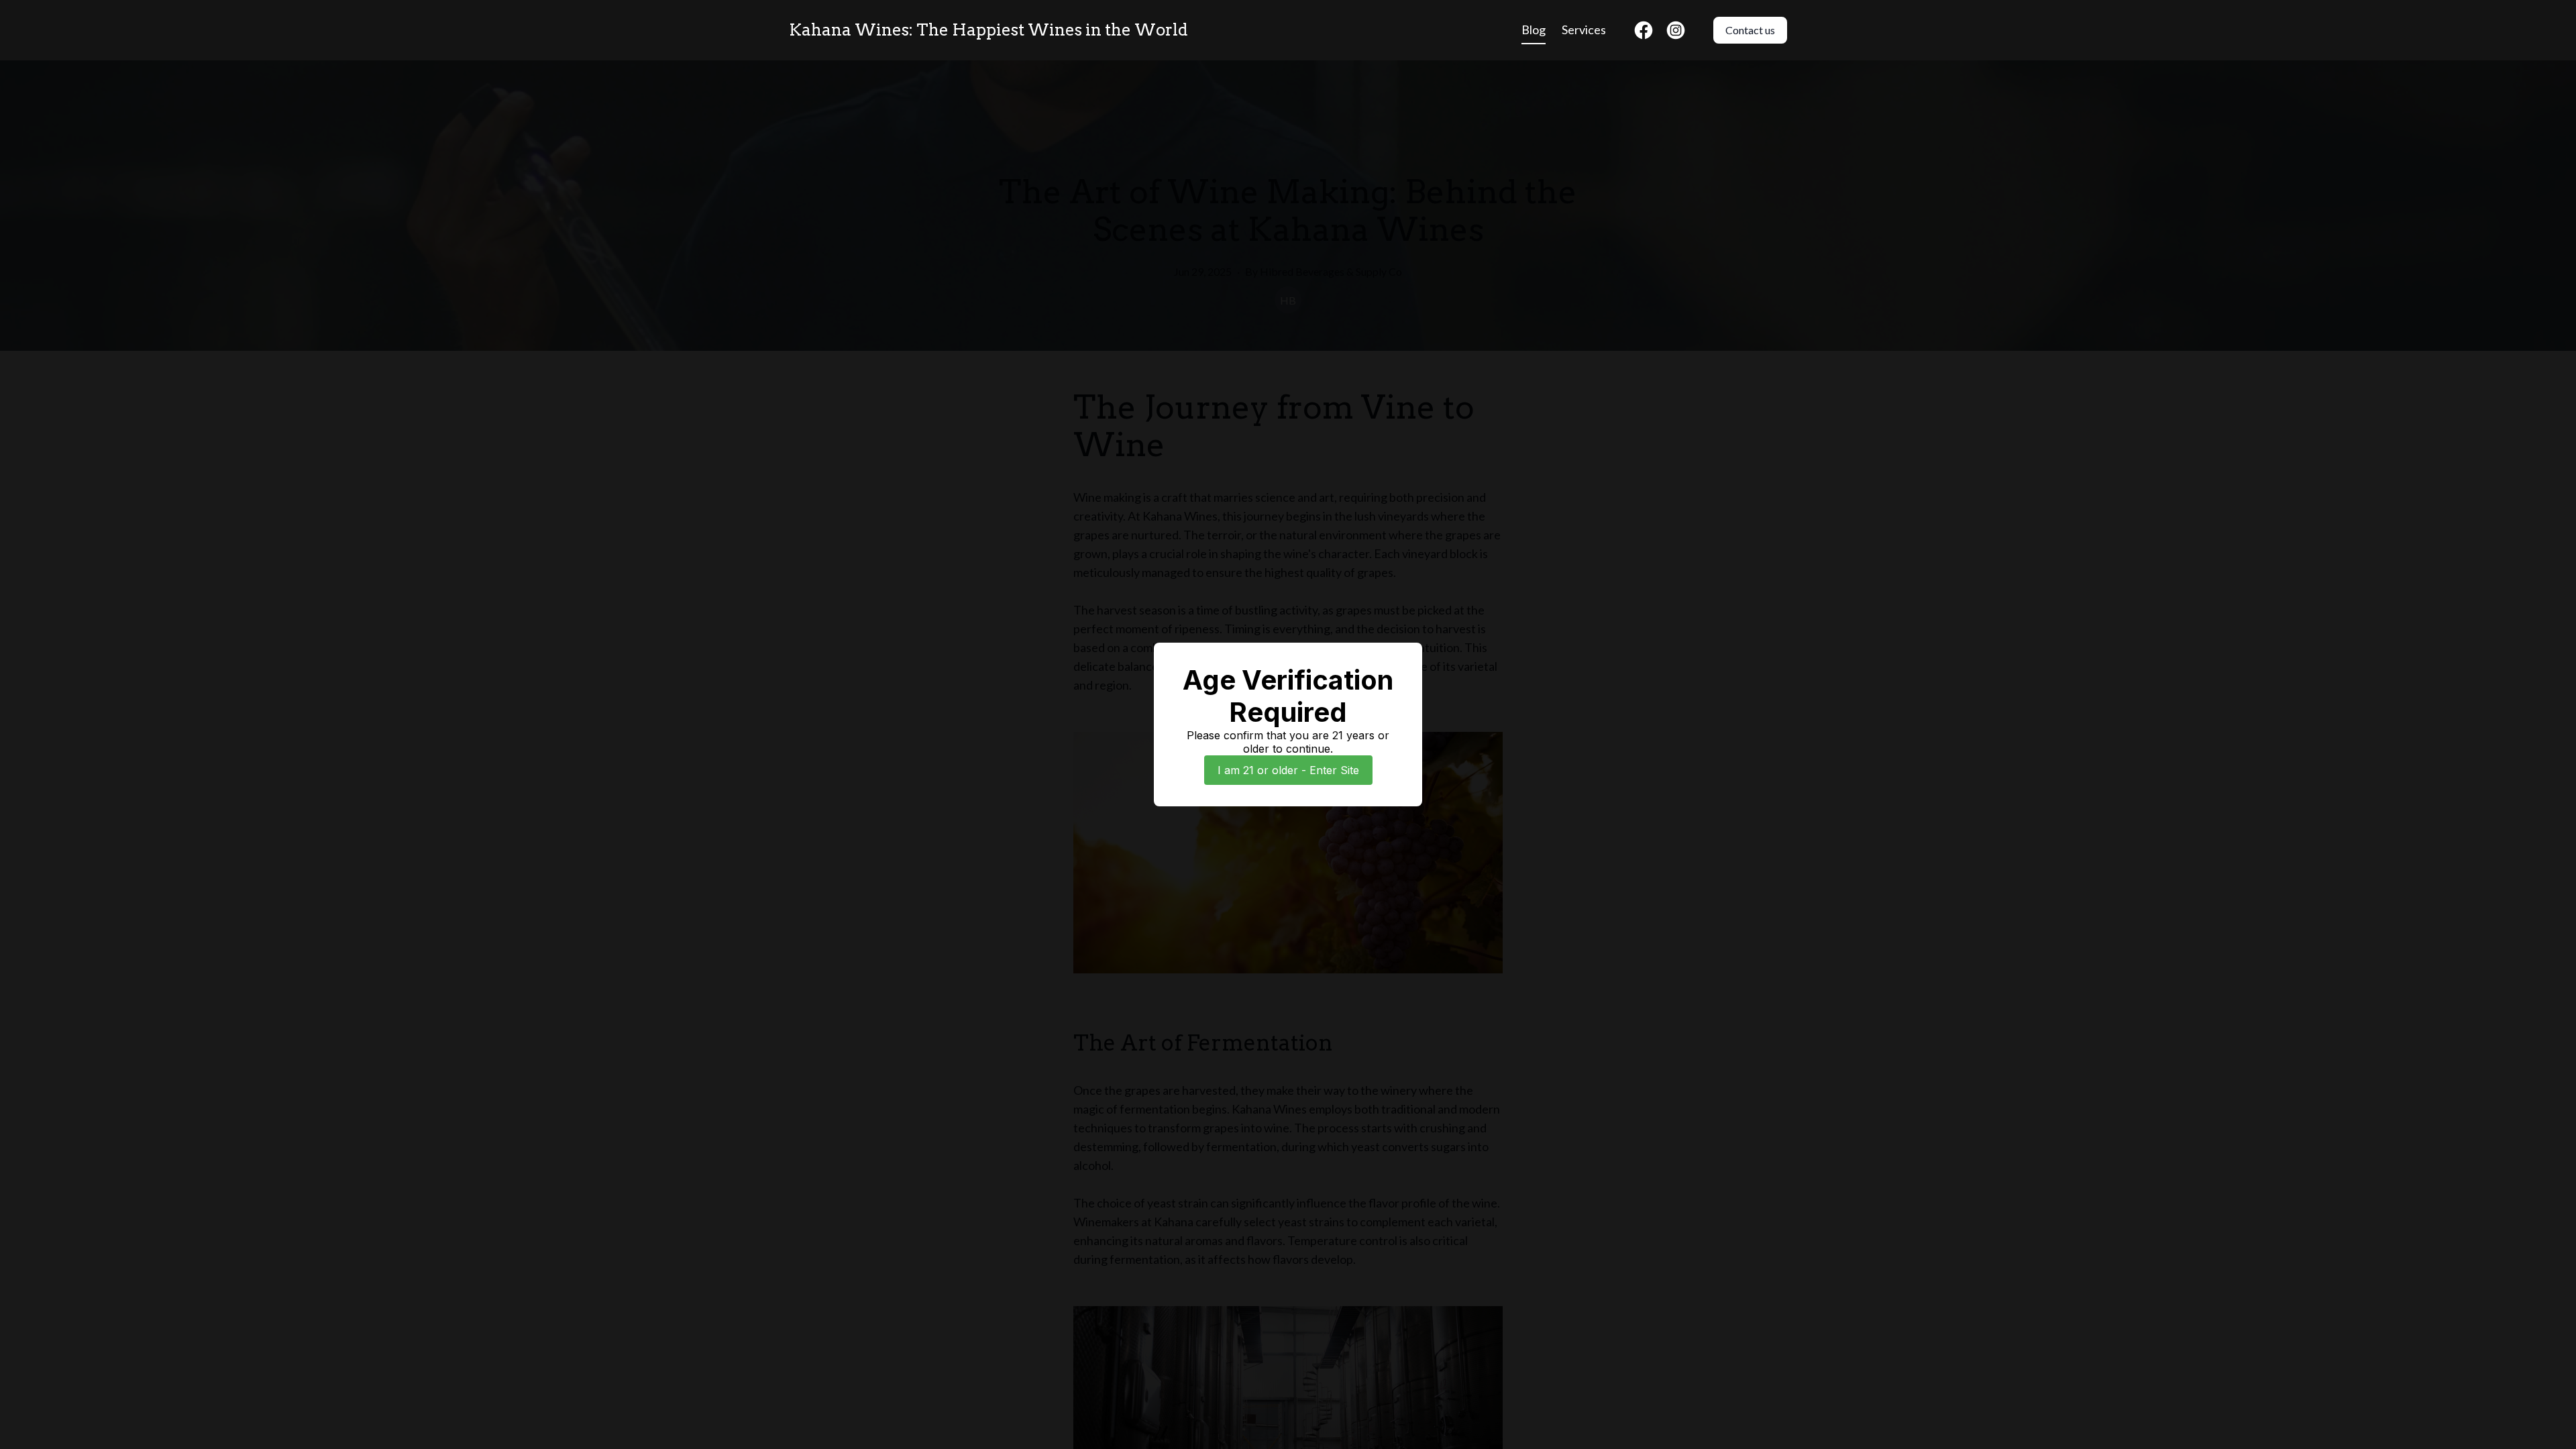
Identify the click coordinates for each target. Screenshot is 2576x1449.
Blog (1534, 30)
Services (1584, 30)
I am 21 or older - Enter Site (1288, 770)
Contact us (1750, 30)
